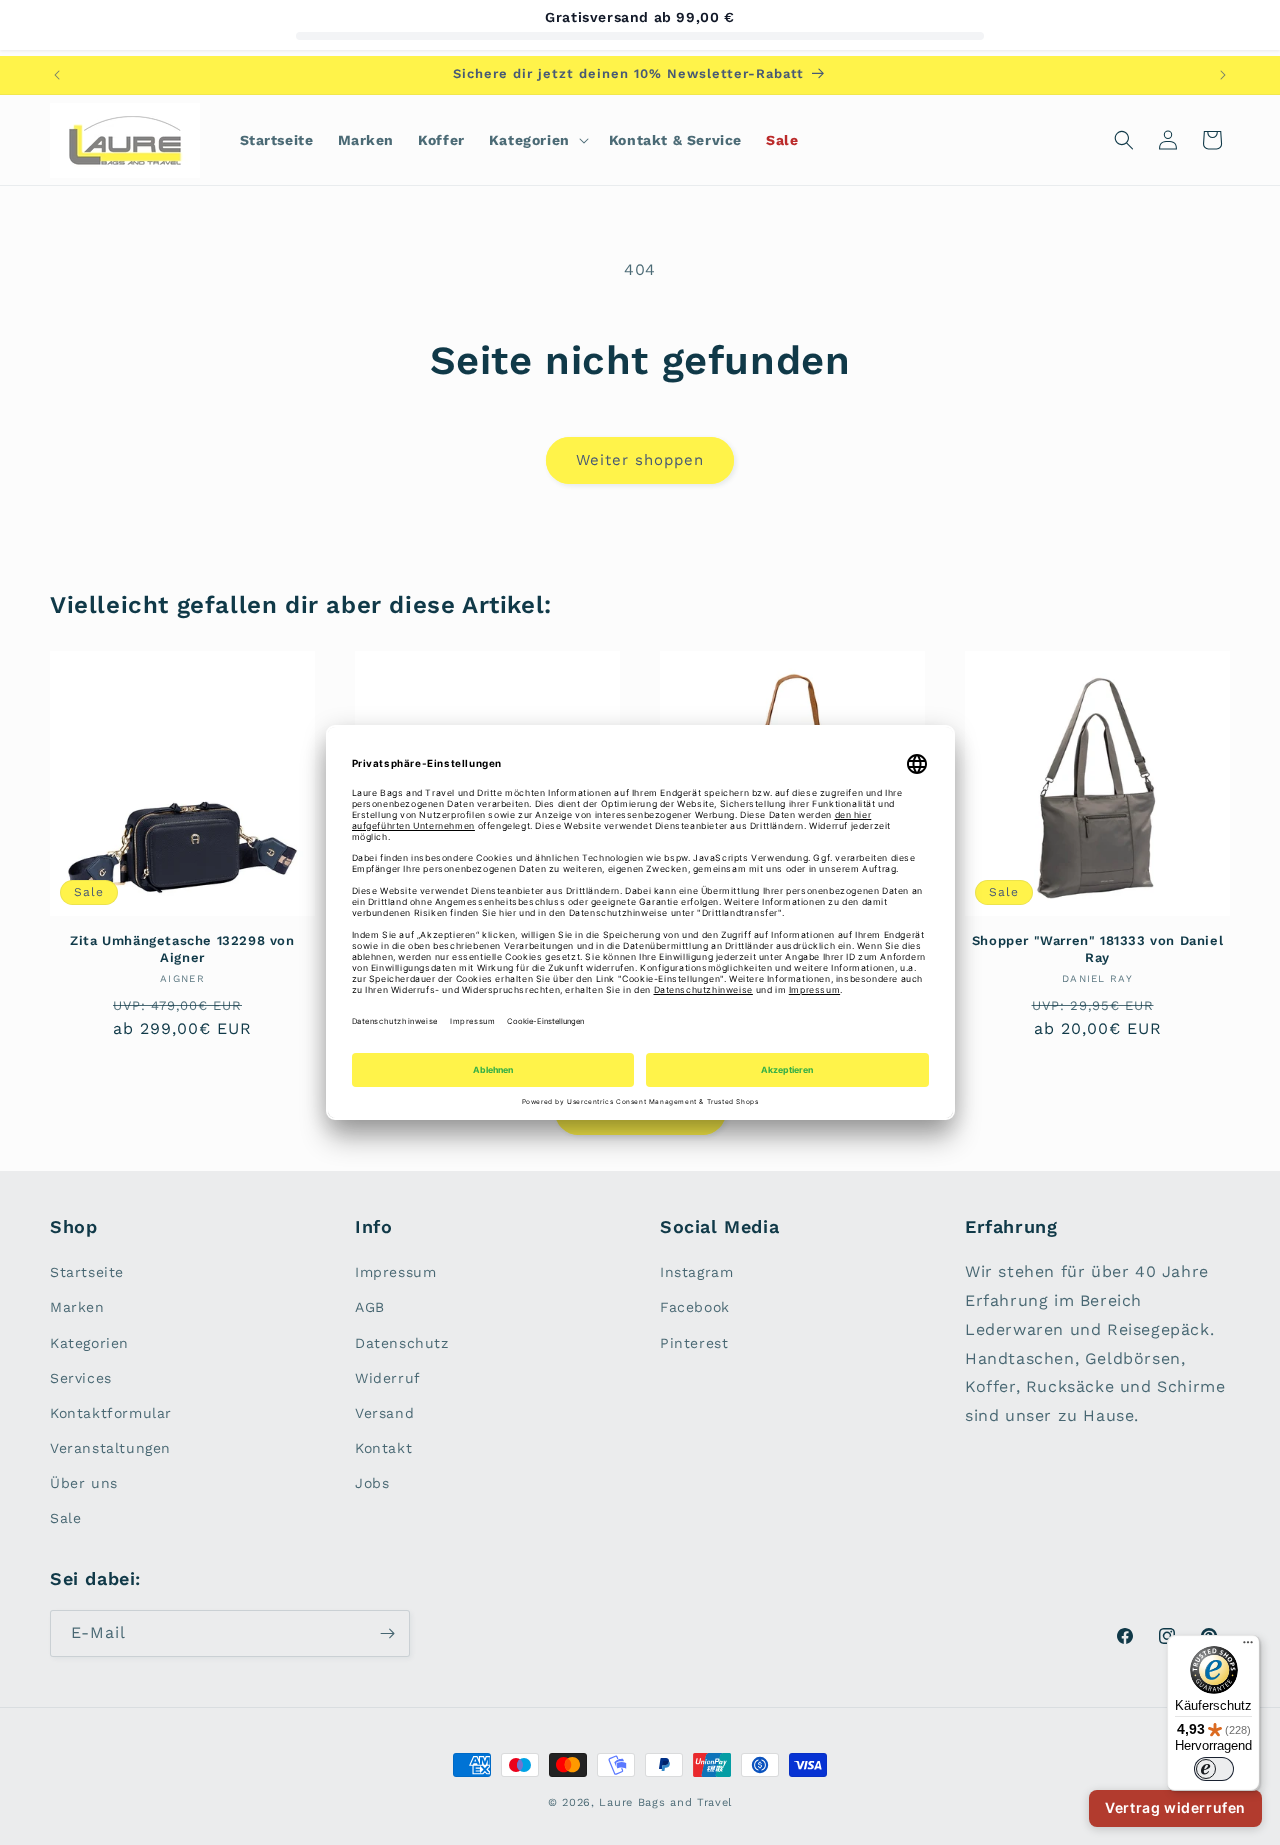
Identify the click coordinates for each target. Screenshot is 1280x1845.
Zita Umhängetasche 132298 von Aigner (182, 949)
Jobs (372, 1483)
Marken (77, 1307)
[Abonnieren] (387, 1633)
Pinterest (694, 1343)
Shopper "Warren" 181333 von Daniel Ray (1097, 949)
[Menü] (1248, 1647)
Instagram (696, 1272)
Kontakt (383, 1448)
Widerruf (388, 1378)
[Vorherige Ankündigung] (57, 75)
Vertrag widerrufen (1175, 1807)
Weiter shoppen (640, 460)
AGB (370, 1307)
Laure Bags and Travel (665, 1802)
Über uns (84, 1483)
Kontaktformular (111, 1413)
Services (81, 1378)
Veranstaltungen (110, 1448)
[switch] (1214, 1769)
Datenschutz (402, 1343)
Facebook (695, 1307)
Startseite (87, 1272)
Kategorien (89, 1343)
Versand (384, 1413)
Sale (65, 1518)
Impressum (395, 1272)
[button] (537, 140)
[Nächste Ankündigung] (1223, 75)
